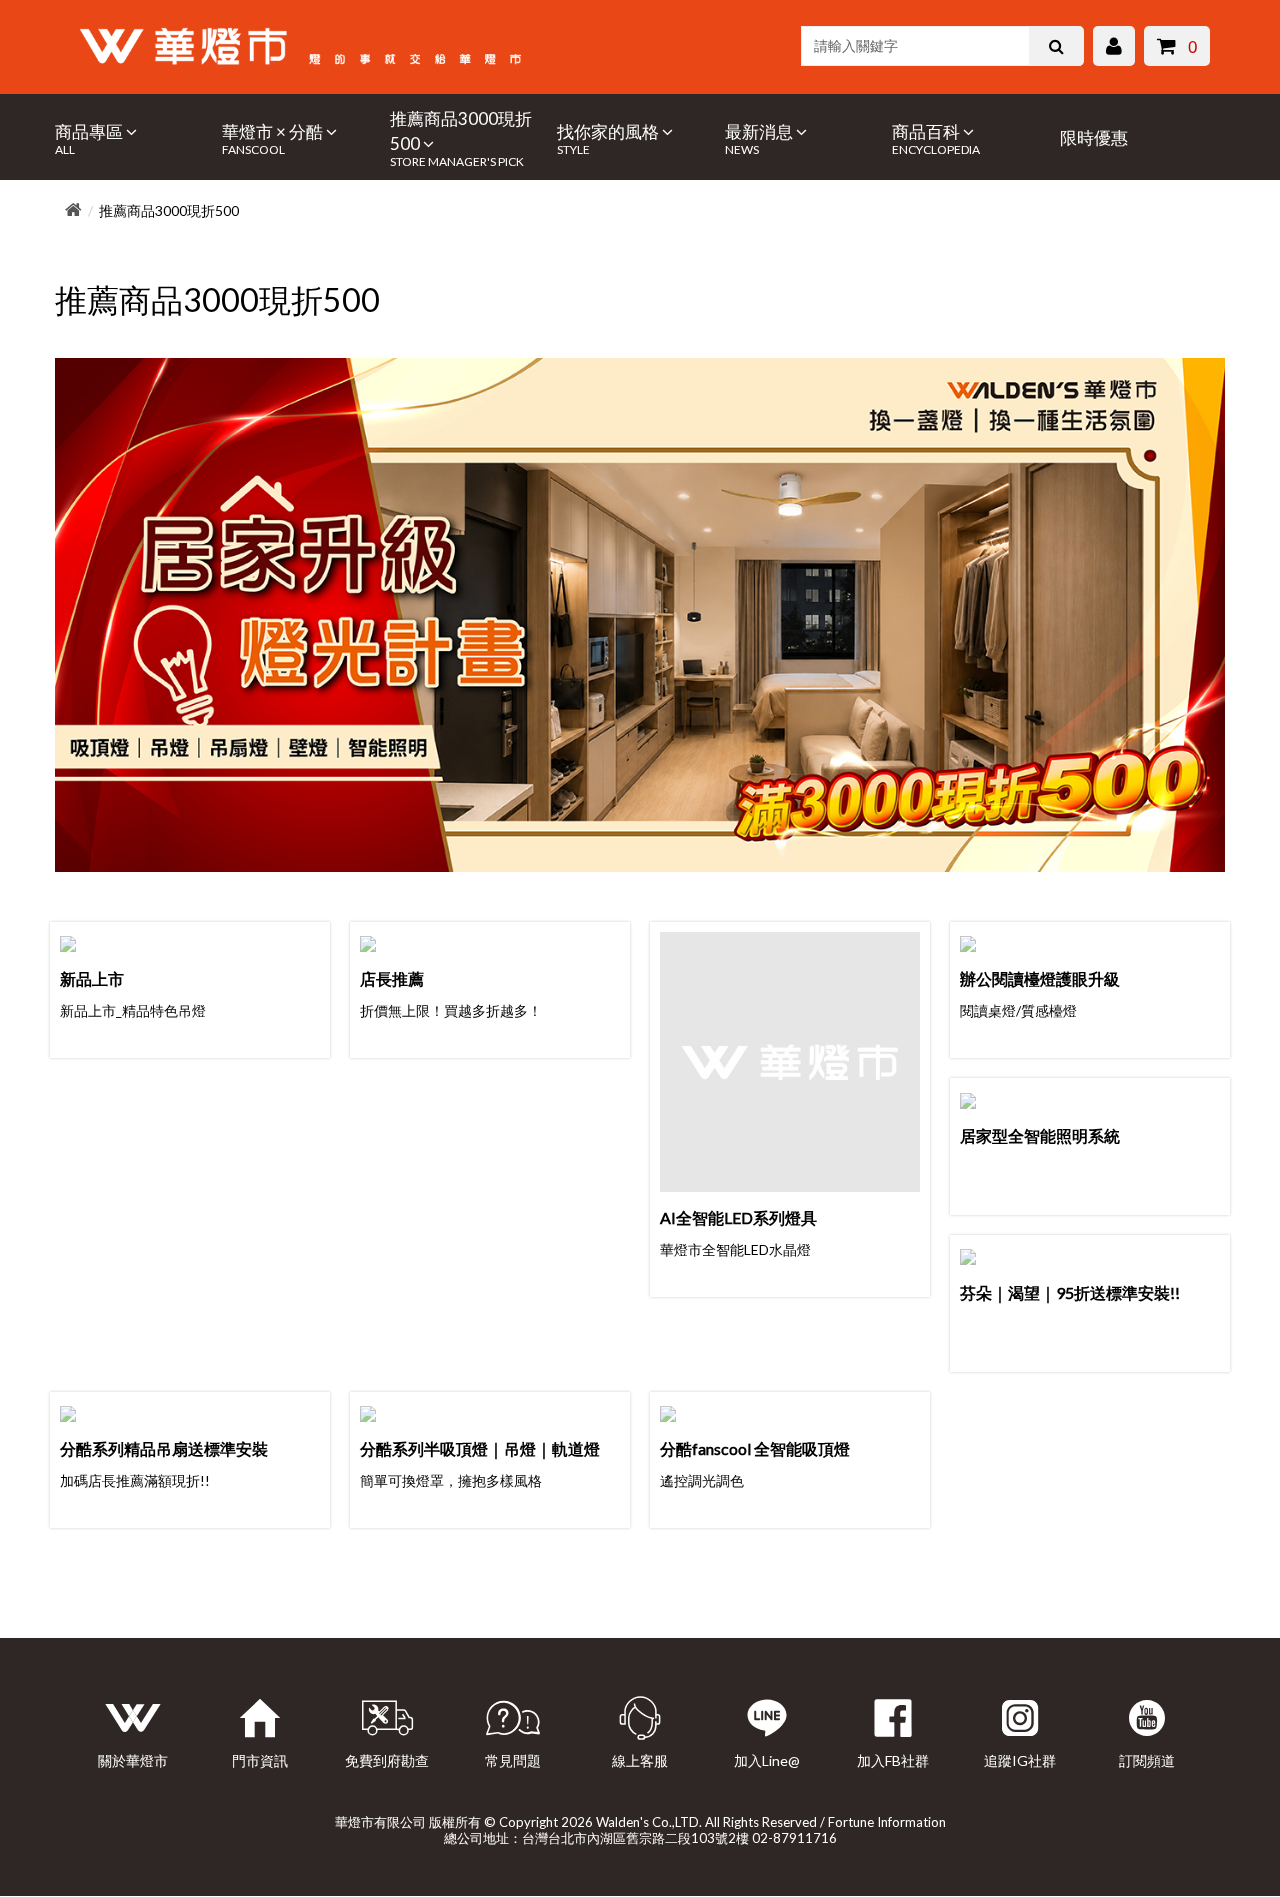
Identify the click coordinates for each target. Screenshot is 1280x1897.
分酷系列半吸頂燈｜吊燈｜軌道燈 (480, 1448)
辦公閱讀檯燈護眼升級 (1040, 978)
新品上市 (92, 978)
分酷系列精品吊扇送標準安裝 (164, 1448)
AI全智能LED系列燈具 (738, 1217)
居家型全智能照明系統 (1040, 1135)
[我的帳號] (1114, 48)
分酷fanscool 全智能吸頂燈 (755, 1448)
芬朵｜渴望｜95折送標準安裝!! (1070, 1292)
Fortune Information (887, 1822)
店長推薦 (392, 978)
